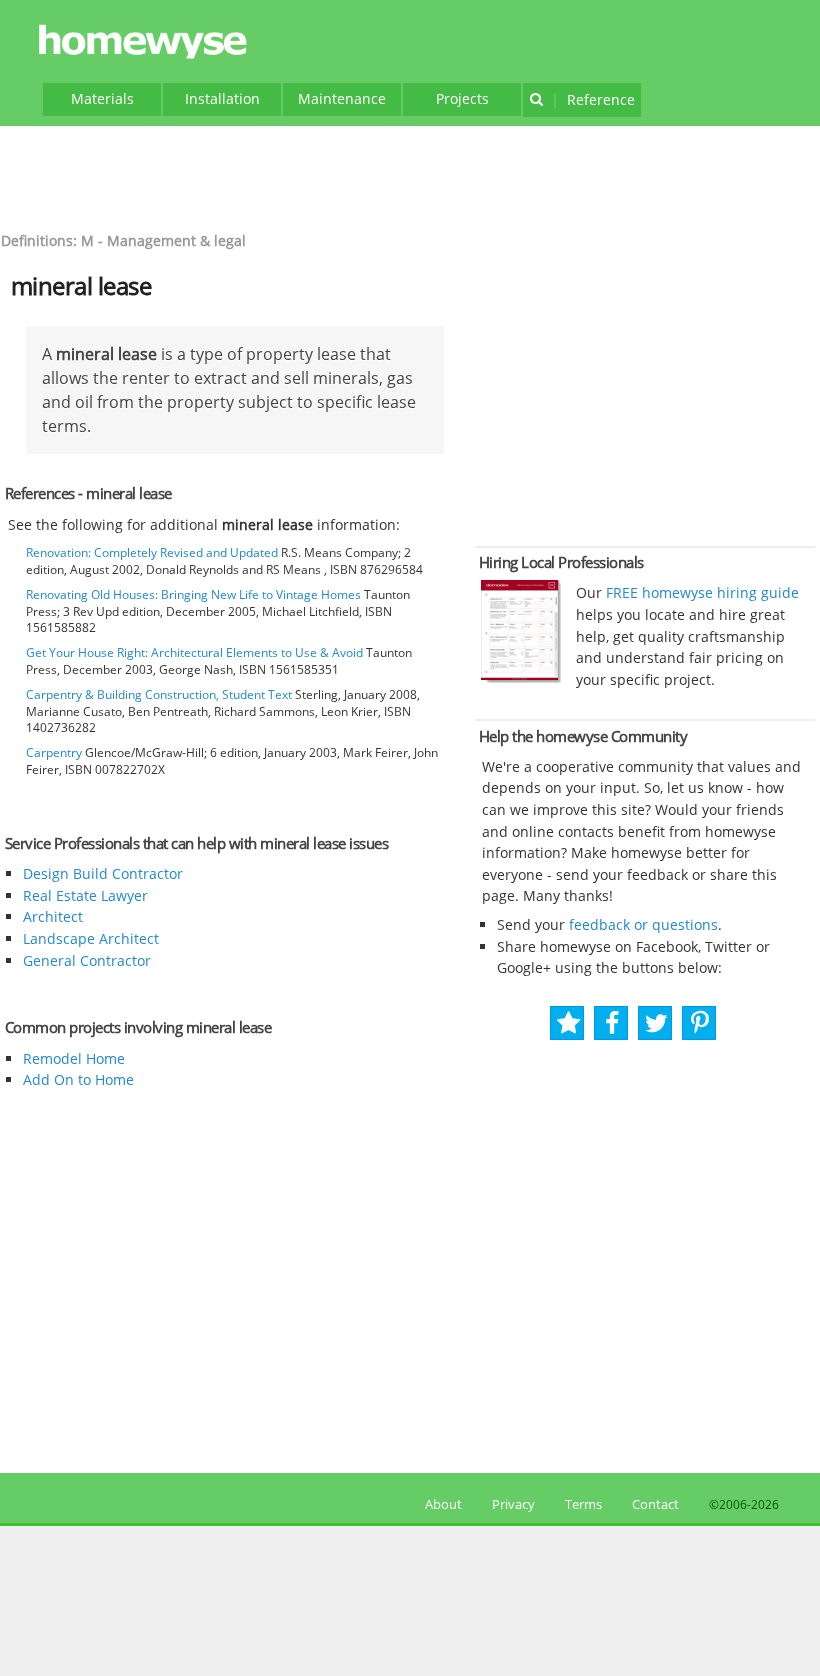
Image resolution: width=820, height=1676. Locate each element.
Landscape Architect (91, 938)
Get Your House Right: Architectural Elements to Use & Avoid (194, 652)
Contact (655, 1504)
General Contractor (87, 960)
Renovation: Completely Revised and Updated (152, 552)
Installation (222, 98)
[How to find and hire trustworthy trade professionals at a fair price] (521, 678)
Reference (593, 99)
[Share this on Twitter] (656, 1023)
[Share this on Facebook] (612, 1023)
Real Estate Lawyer (85, 895)
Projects (462, 98)
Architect (53, 916)
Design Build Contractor (103, 873)
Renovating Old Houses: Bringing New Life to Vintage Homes (193, 594)
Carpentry (54, 752)
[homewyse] (146, 42)
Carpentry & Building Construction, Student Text (159, 694)
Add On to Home (78, 1079)
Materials (102, 98)
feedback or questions (643, 924)
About (440, 1504)
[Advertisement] (410, 176)
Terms (583, 1504)
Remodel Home (74, 1058)
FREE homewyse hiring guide (700, 592)
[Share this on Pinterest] (700, 1023)
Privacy (513, 1504)
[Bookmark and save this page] (568, 1023)
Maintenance (342, 98)
